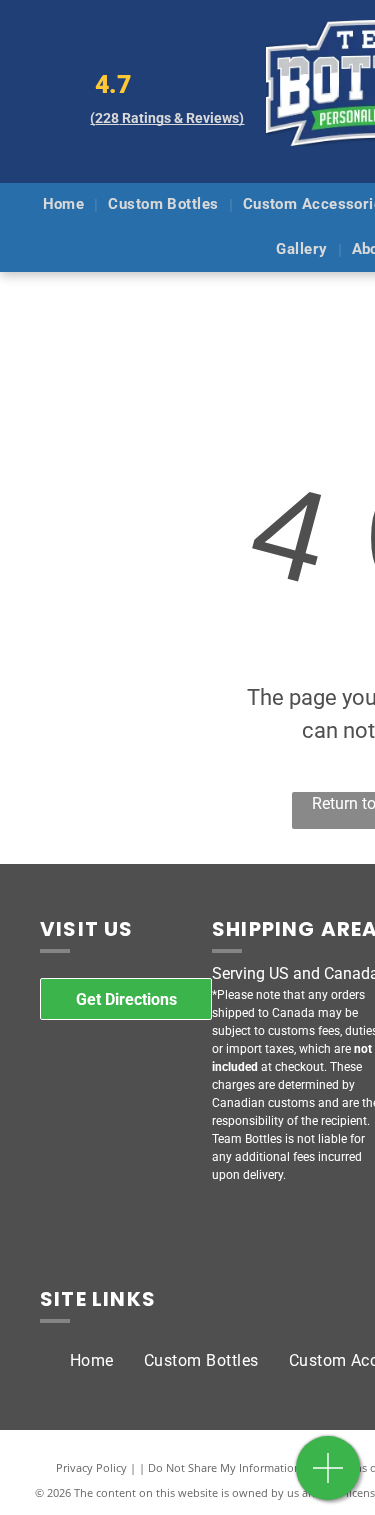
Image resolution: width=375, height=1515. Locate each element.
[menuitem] (66, 205)
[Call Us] (328, 1478)
